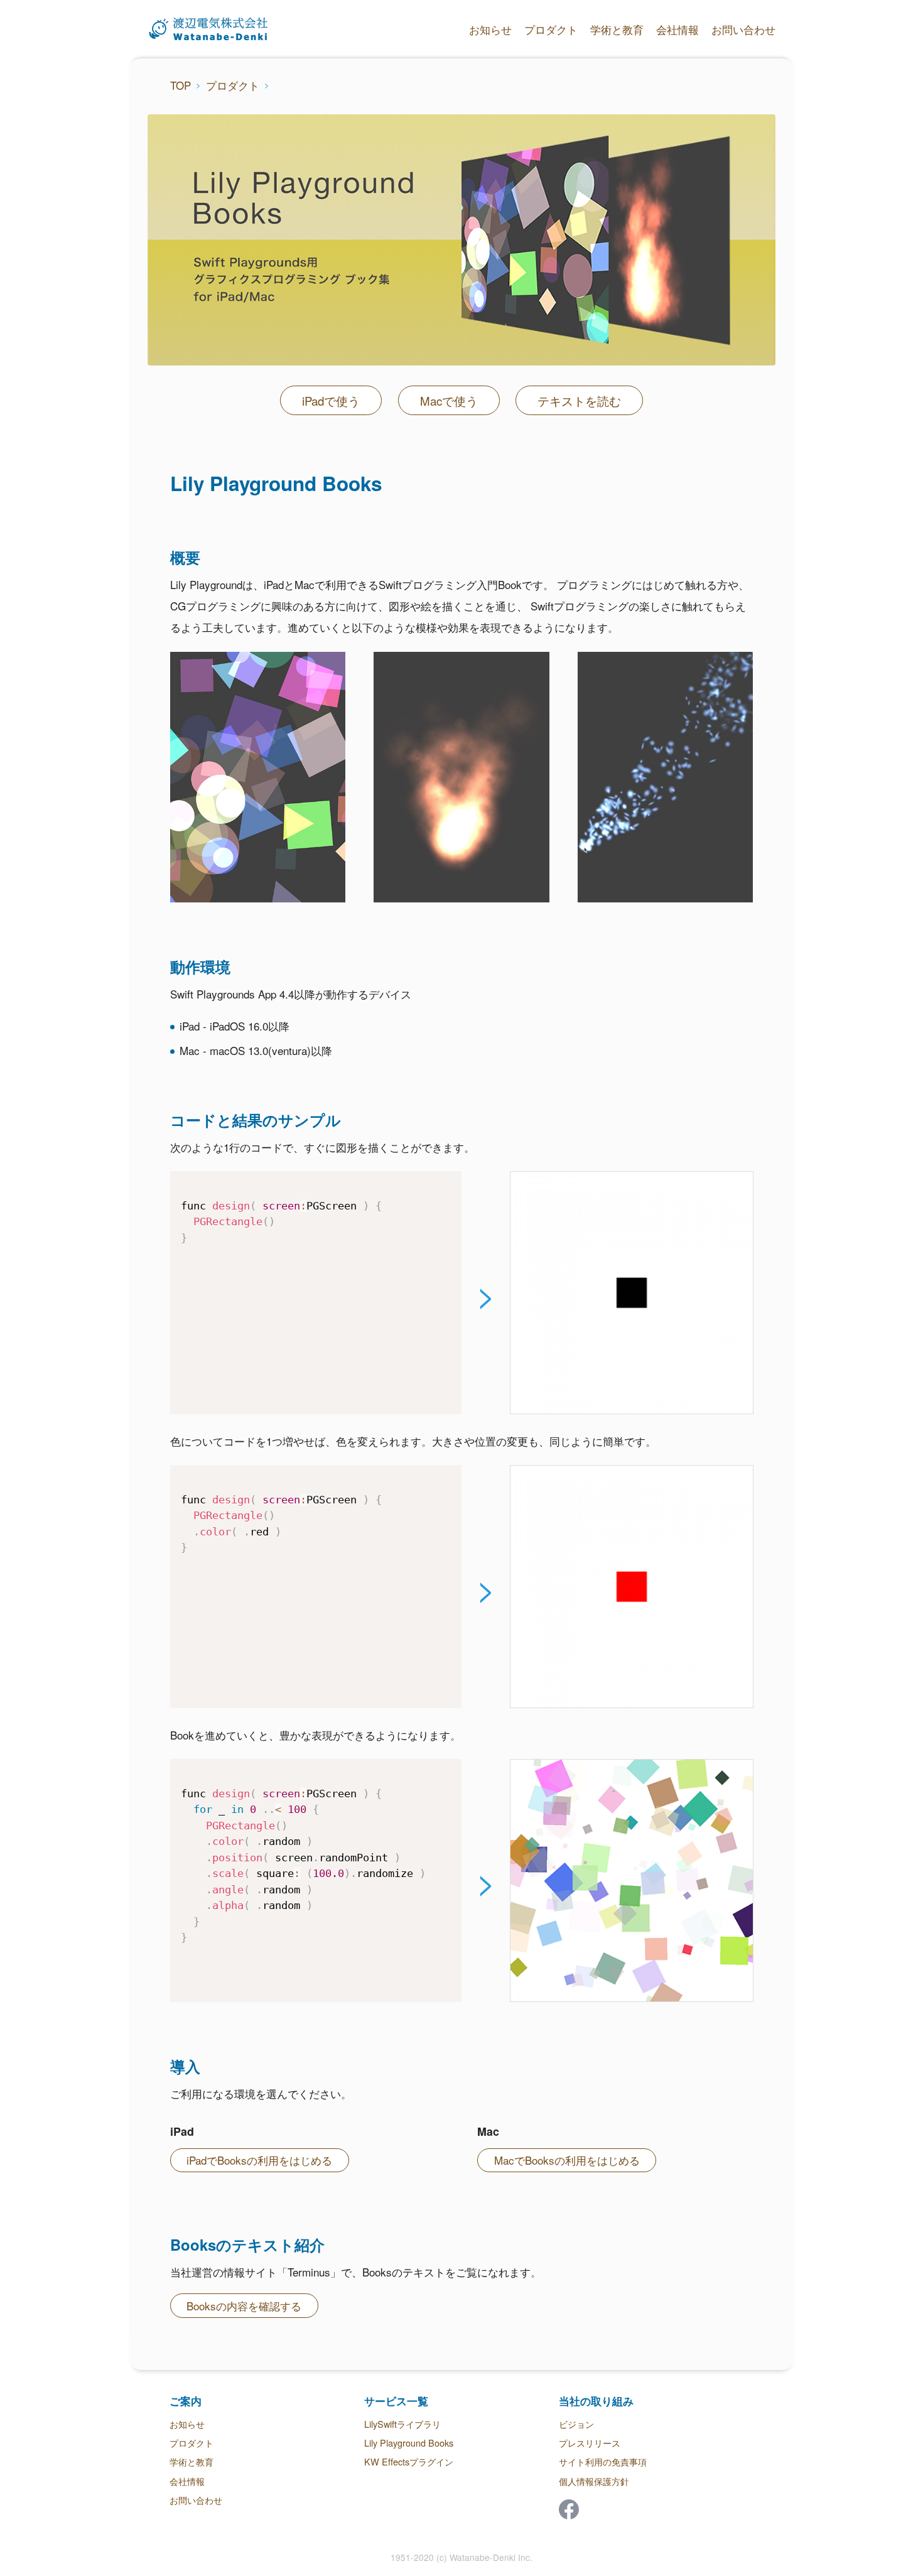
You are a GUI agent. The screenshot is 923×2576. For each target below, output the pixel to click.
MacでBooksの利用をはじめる (567, 2160)
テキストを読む (579, 401)
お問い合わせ (743, 29)
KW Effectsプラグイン (409, 2461)
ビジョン (576, 2424)
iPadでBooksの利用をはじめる (259, 2160)
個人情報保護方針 (594, 2481)
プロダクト (551, 29)
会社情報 (677, 29)
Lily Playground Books (409, 2443)
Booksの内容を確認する (244, 2306)
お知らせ (490, 29)
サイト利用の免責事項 (603, 2461)
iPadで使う (331, 401)
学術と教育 (617, 29)
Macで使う (449, 401)
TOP (181, 85)
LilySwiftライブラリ (402, 2424)
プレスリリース (590, 2443)
